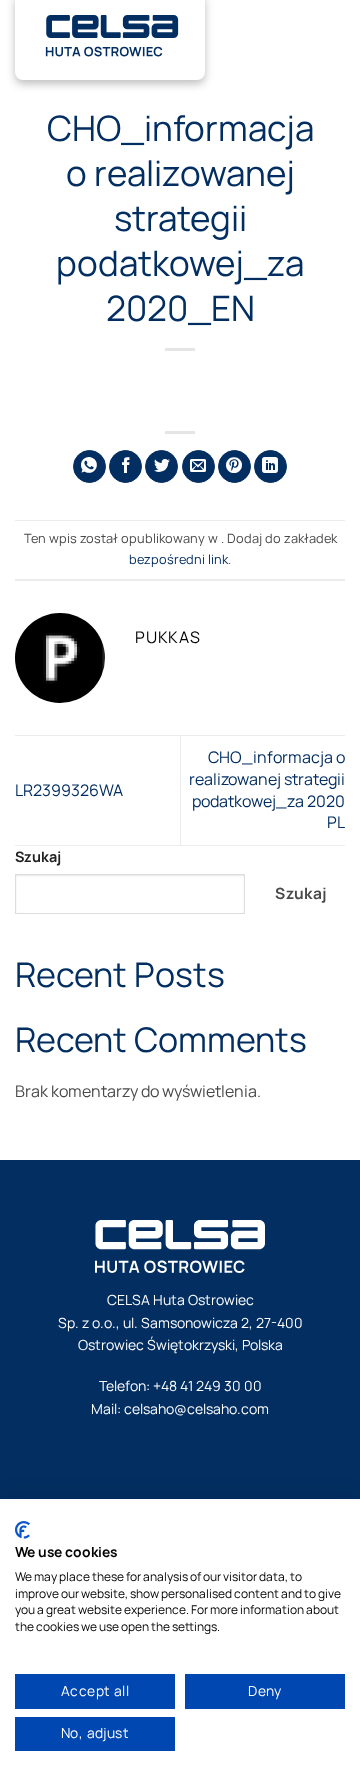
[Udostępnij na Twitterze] (161, 466)
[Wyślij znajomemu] (198, 466)
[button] (334, 30)
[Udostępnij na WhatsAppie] (89, 466)
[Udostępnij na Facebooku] (125, 466)
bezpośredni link (178, 559)
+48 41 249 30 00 (207, 1385)
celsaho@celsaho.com (196, 1408)
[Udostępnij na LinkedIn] (270, 466)
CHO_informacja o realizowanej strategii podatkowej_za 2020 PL (267, 789)
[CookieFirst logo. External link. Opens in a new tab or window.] (22, 1530)
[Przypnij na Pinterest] (234, 466)
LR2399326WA (69, 790)
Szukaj (38, 856)
